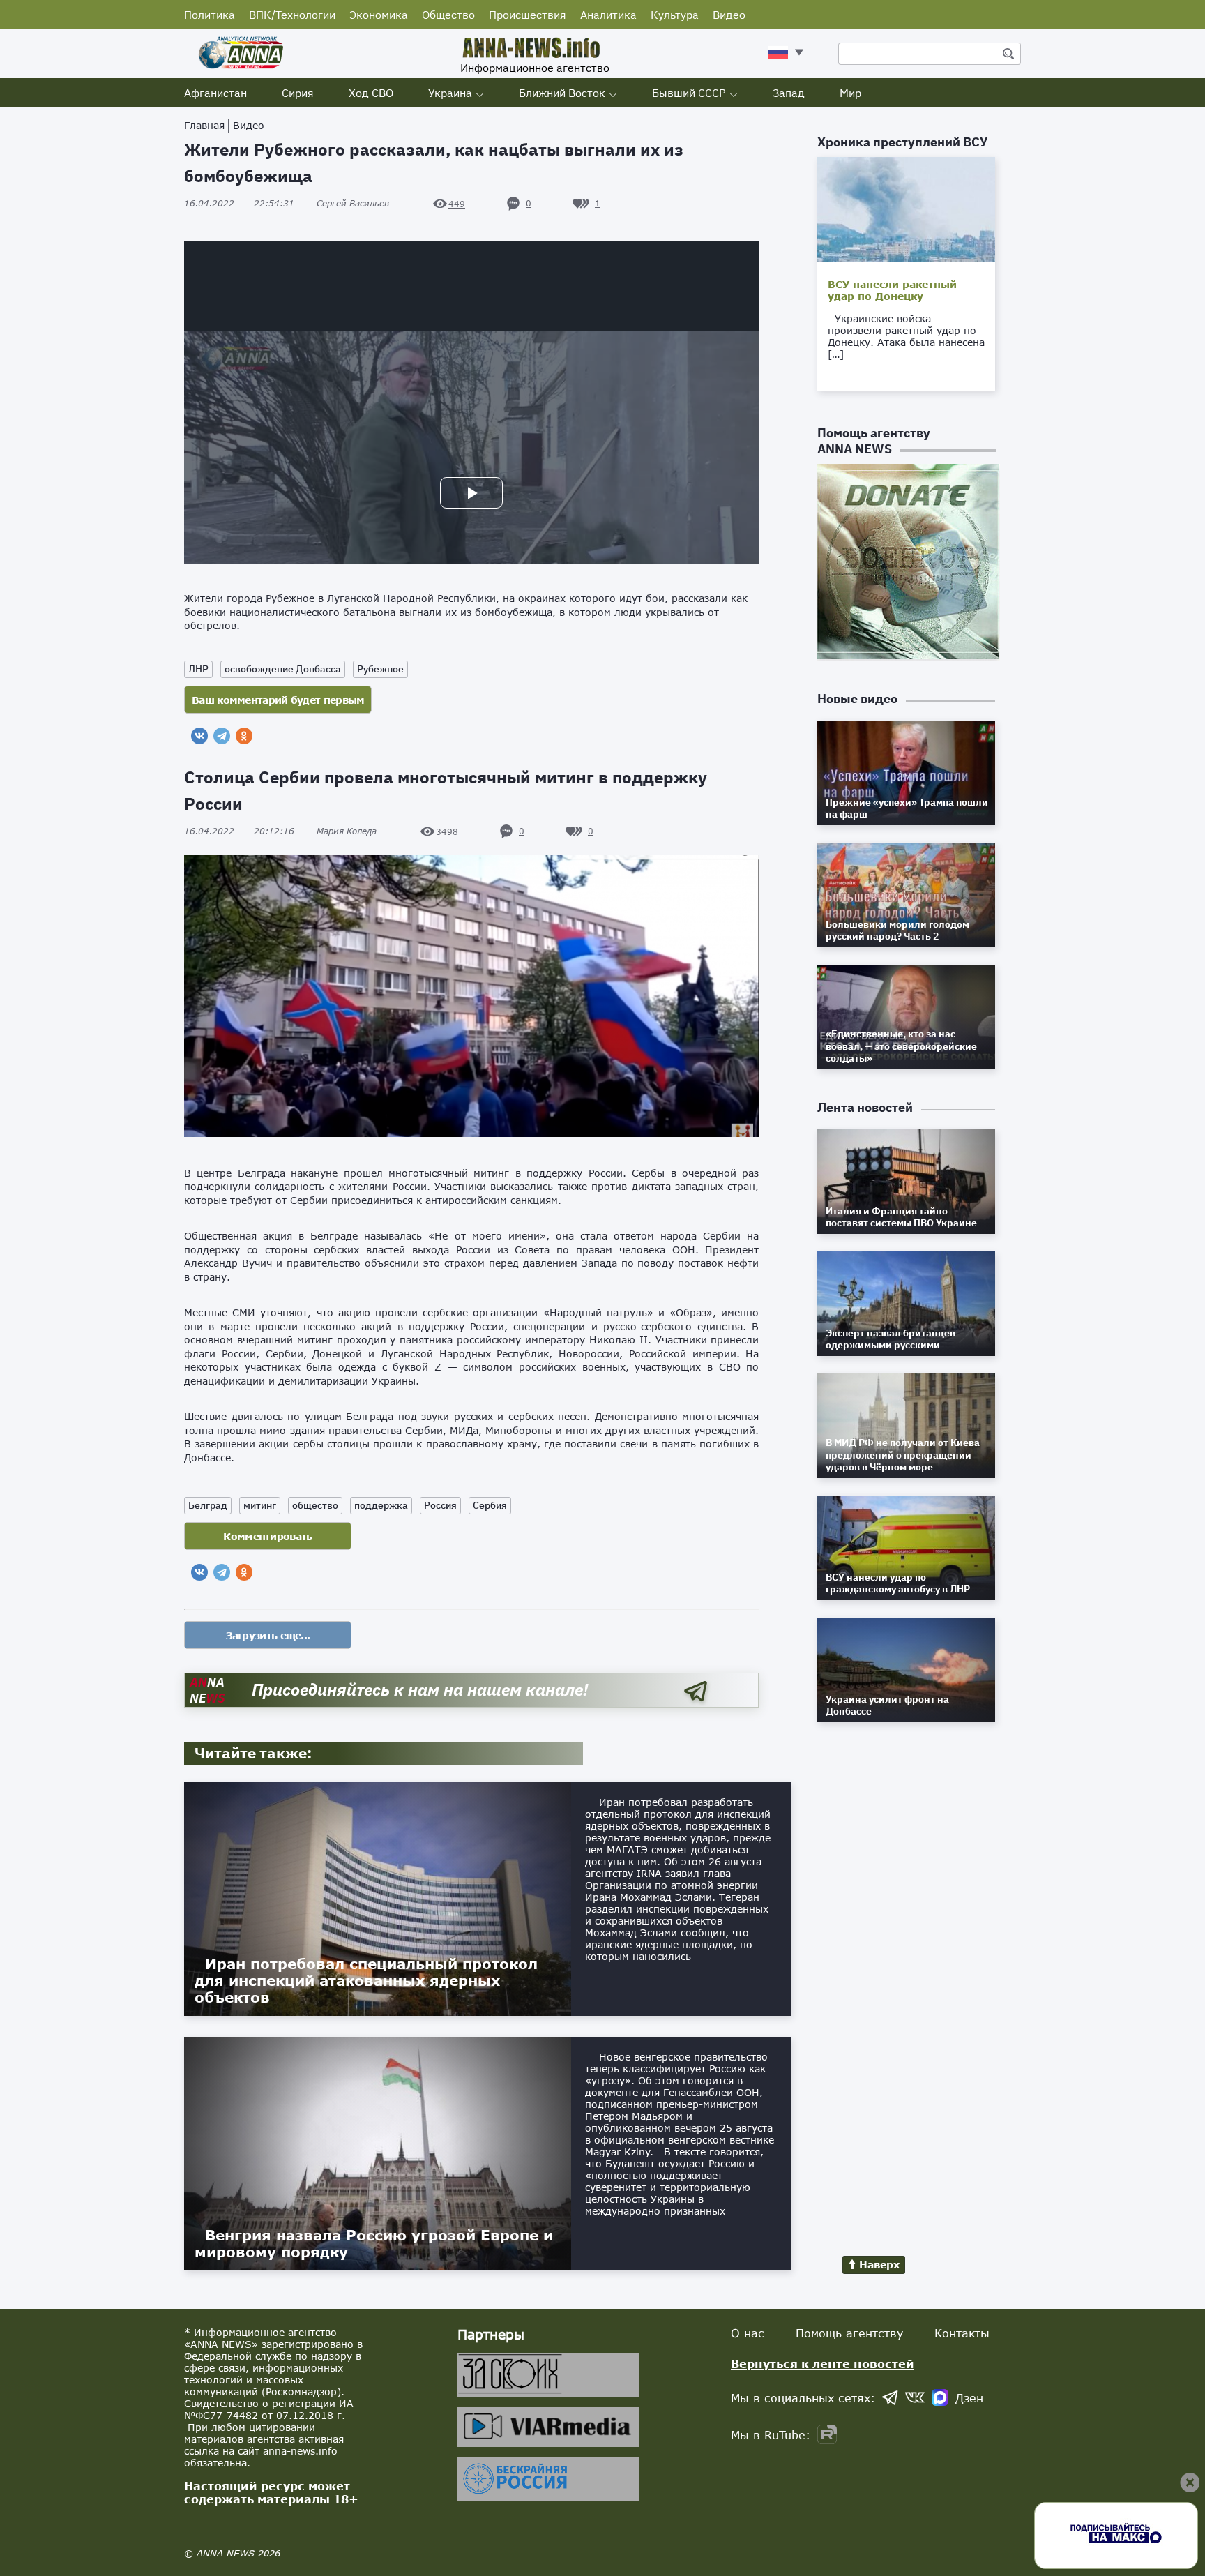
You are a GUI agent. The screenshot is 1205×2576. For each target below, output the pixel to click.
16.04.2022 (239, 203)
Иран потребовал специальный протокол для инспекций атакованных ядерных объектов (366, 1980)
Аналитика (608, 15)
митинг (260, 1505)
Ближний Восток (562, 93)
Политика (210, 15)
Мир (850, 93)
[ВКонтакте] (199, 736)
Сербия (490, 1505)
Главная (204, 125)
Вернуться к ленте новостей (823, 2364)
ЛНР (198, 669)
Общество (448, 15)
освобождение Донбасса (283, 669)
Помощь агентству (849, 2333)
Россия (440, 1505)
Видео (729, 15)
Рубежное (380, 669)
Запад (789, 93)
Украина (450, 93)
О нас (748, 2333)
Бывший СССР (689, 93)
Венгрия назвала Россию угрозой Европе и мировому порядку (374, 2243)
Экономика (379, 15)
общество (315, 1505)
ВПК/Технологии (292, 15)
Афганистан (215, 93)
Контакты (962, 2333)
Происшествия (528, 15)
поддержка (381, 1505)
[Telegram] (222, 736)
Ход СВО (371, 93)
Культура (675, 15)
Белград (208, 1505)
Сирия (298, 93)
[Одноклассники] (244, 736)
